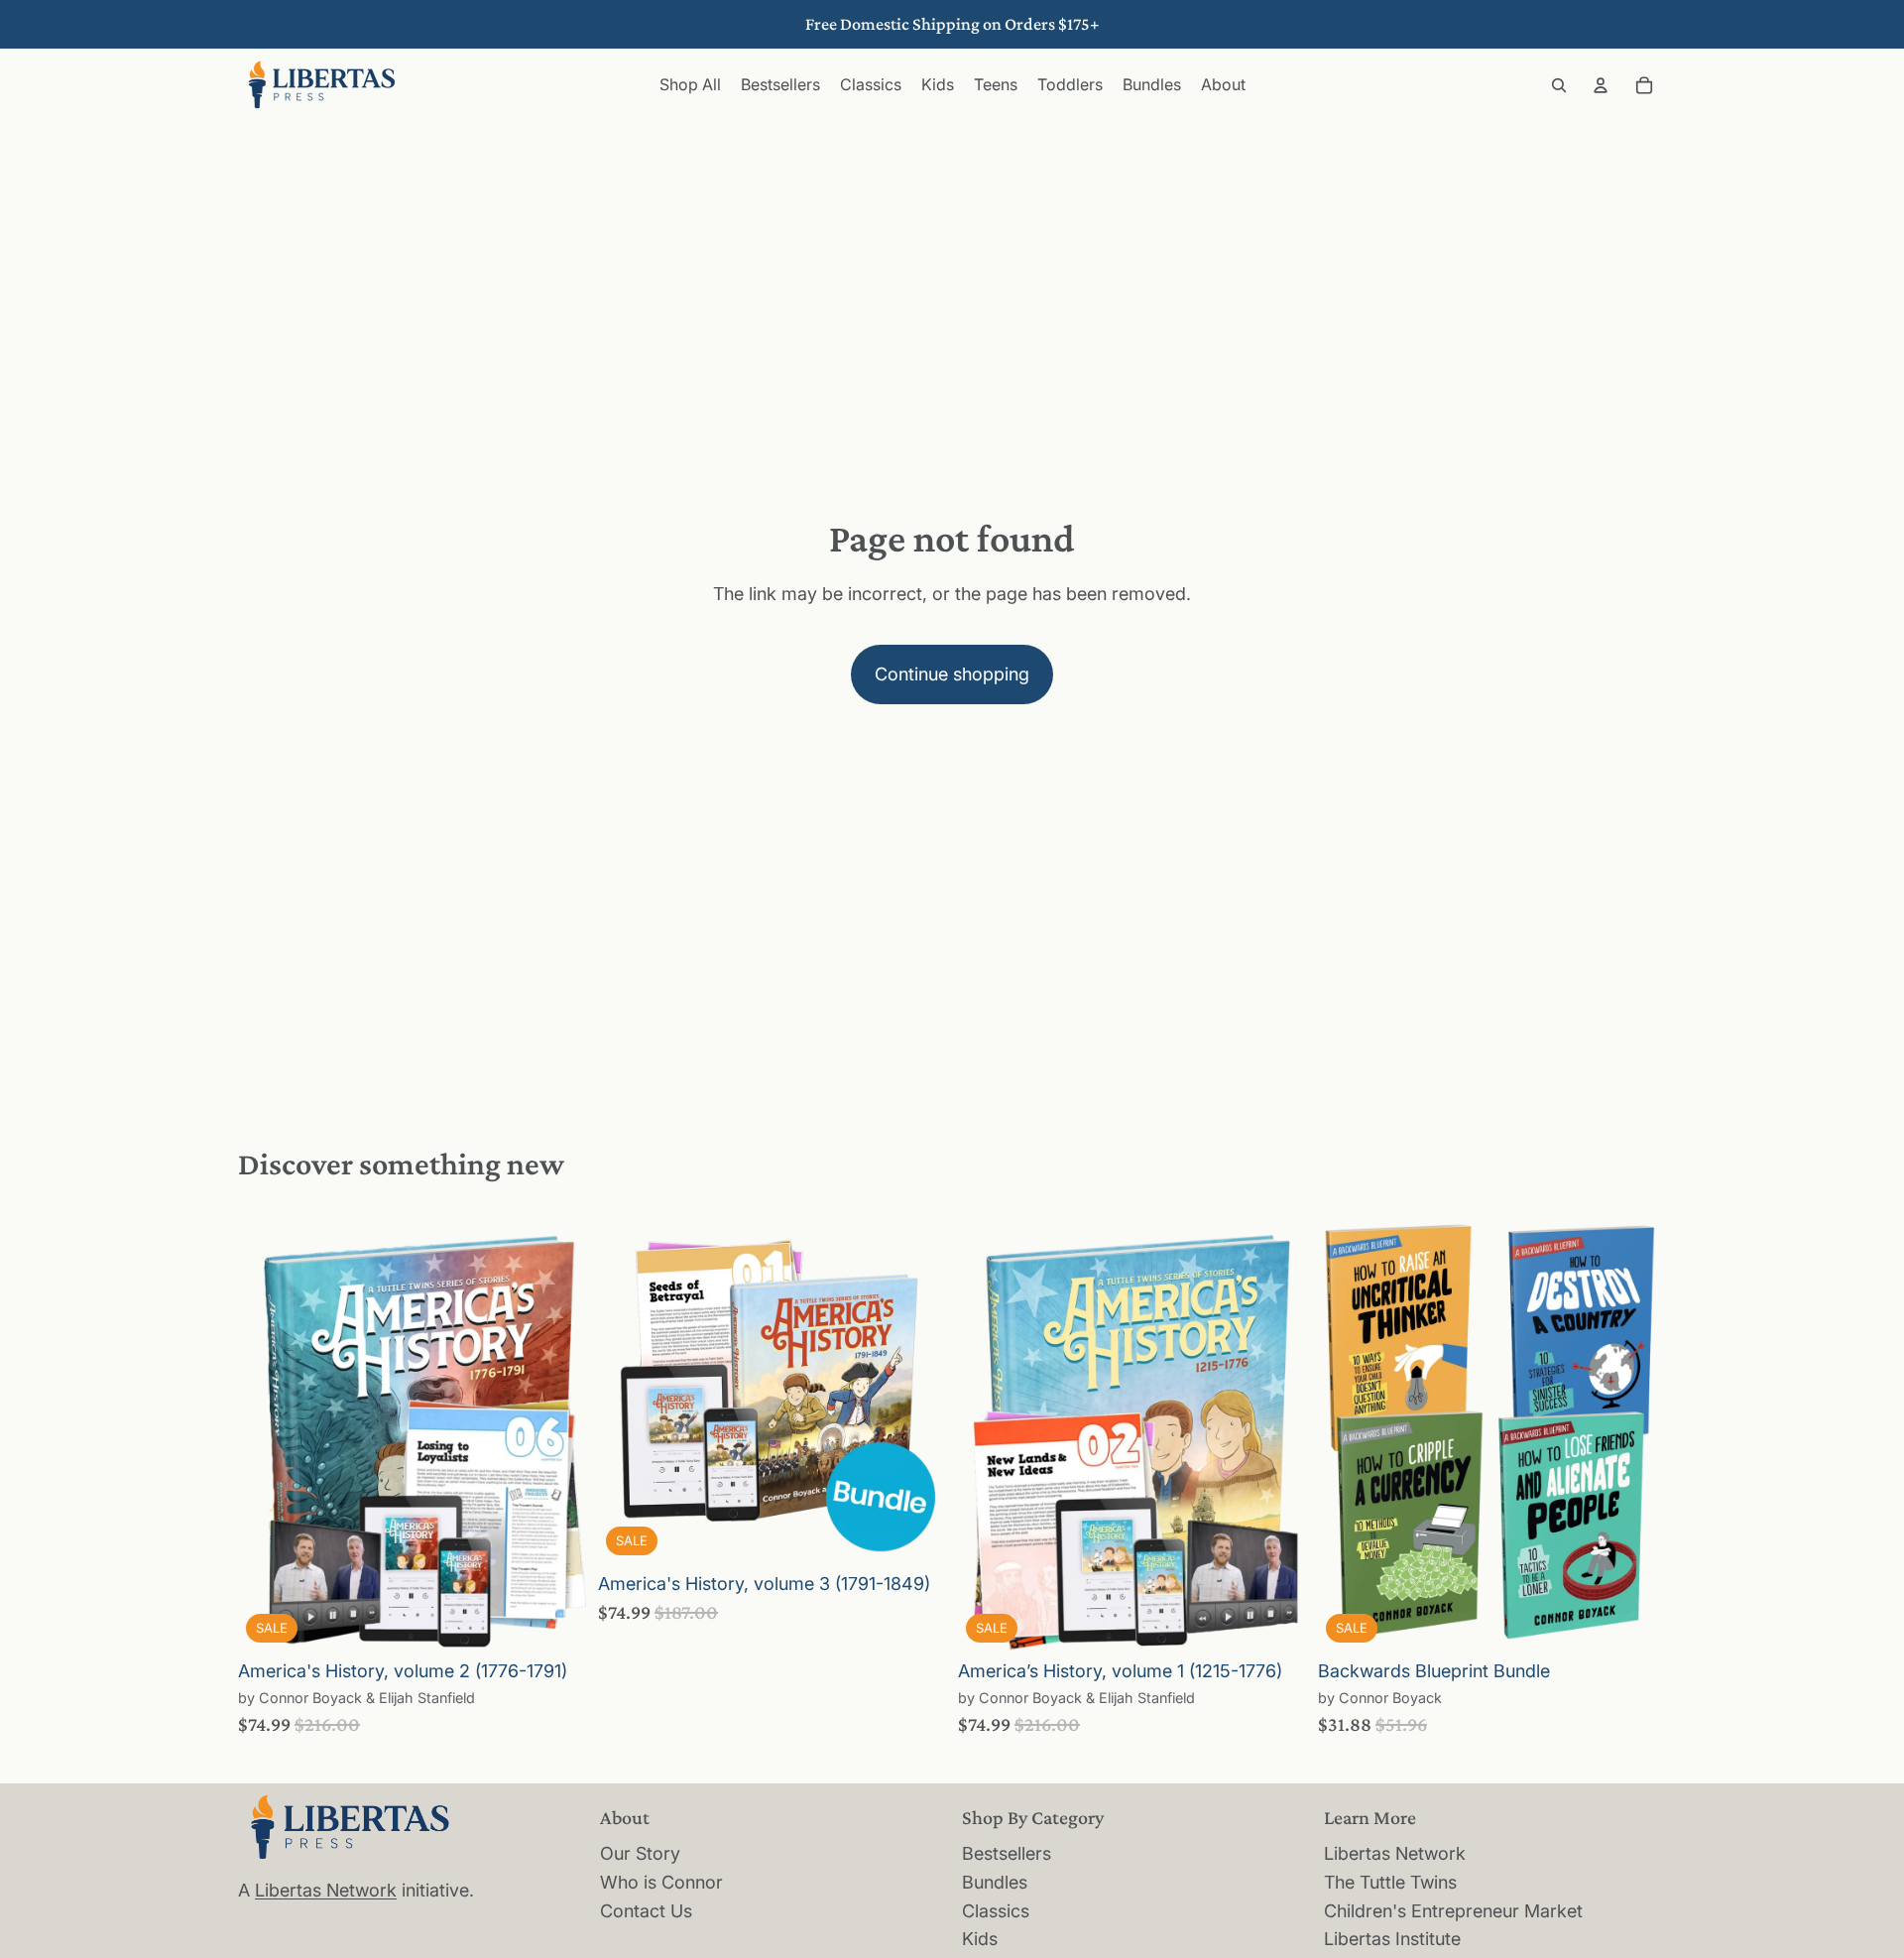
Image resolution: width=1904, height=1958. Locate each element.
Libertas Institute (1392, 1939)
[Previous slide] (268, 1432)
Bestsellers (1007, 1853)
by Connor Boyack (1380, 1698)
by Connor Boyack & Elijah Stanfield (357, 1698)
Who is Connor (661, 1882)
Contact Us (646, 1911)
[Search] (1559, 85)
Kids (980, 1939)
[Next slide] (556, 1432)
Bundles (995, 1882)
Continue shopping (952, 674)
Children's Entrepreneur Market (1453, 1911)
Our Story (640, 1853)
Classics (996, 1911)
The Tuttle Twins (1390, 1882)
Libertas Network (326, 1890)
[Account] (1601, 85)
